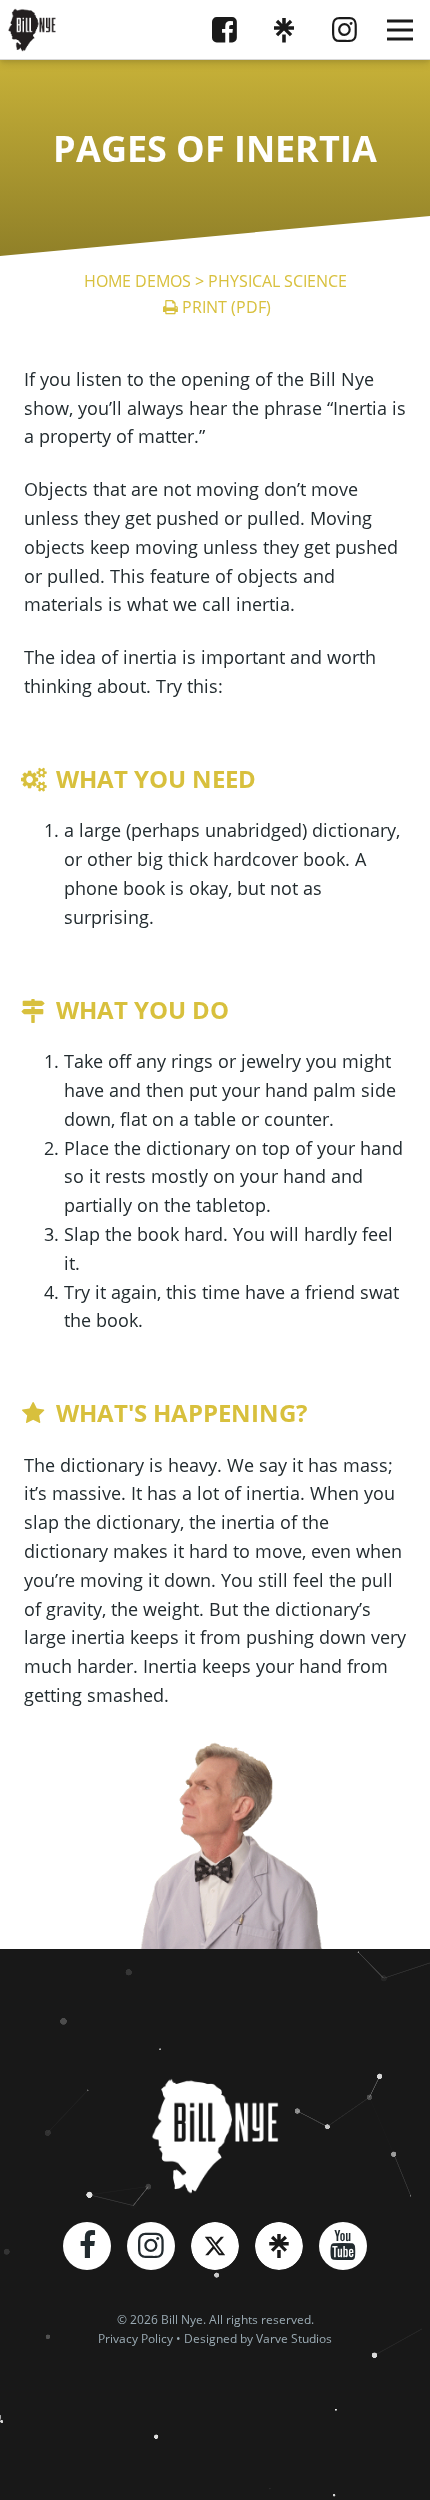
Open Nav (400, 30)
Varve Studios (294, 2338)
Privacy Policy (135, 2338)
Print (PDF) (226, 307)
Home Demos (137, 281)
